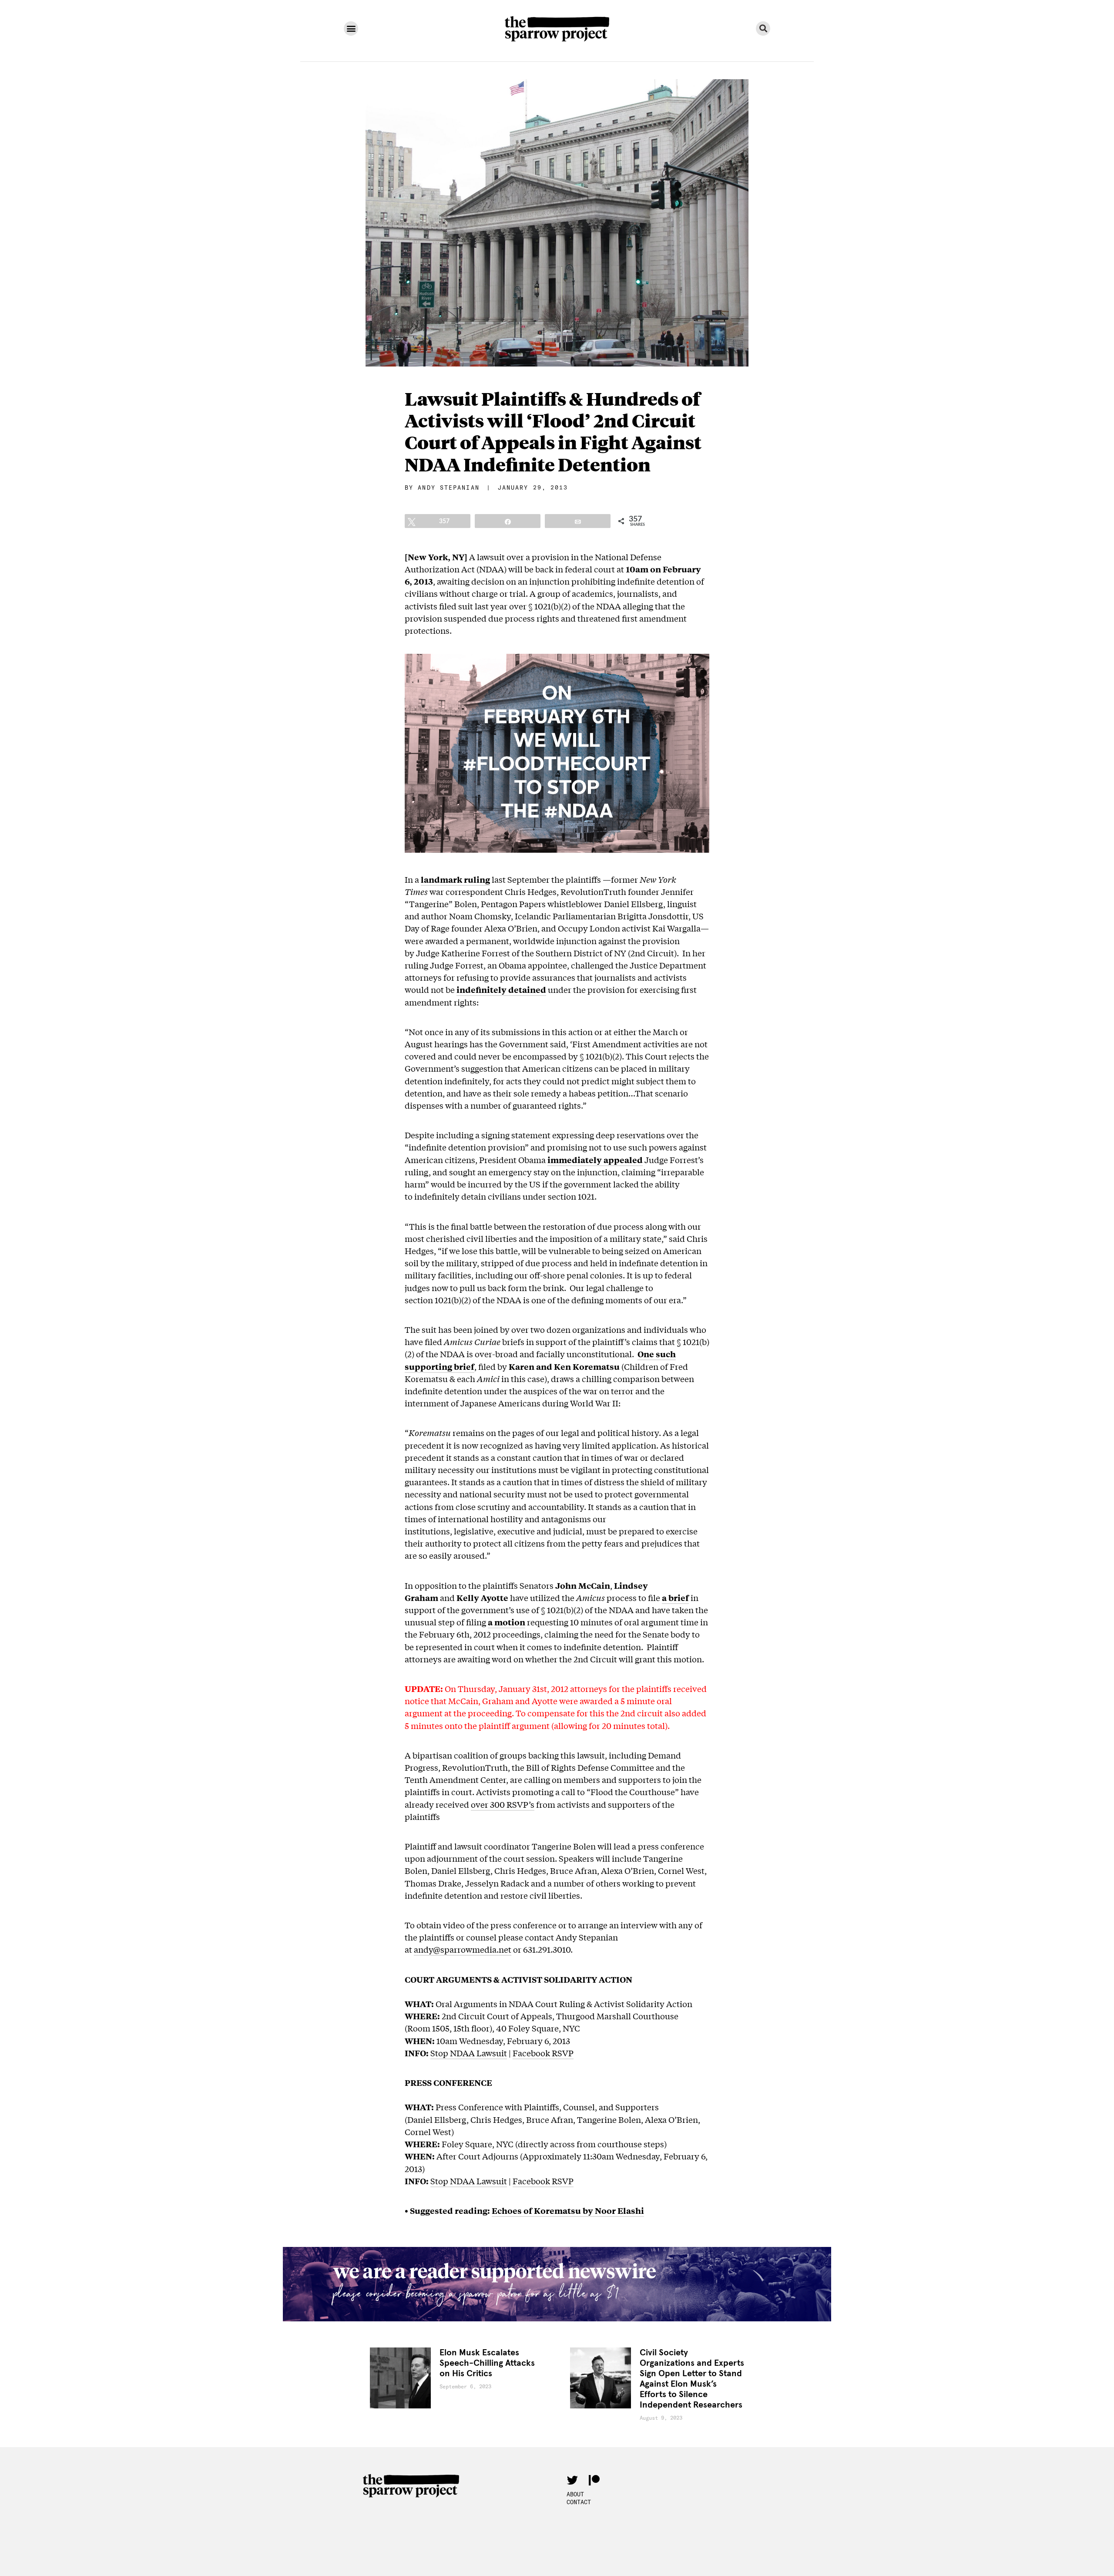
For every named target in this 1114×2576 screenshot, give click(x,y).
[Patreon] (594, 2480)
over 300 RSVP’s (503, 1804)
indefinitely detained (501, 989)
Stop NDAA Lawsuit (469, 2053)
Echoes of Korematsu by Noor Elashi (568, 2210)
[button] (351, 29)
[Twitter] (572, 2480)
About (575, 2494)
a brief (675, 1597)
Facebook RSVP (543, 2053)
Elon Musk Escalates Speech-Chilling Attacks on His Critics (487, 2363)
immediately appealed (595, 1160)
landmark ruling (455, 879)
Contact (579, 2502)
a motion (507, 1622)
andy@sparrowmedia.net (463, 1949)
